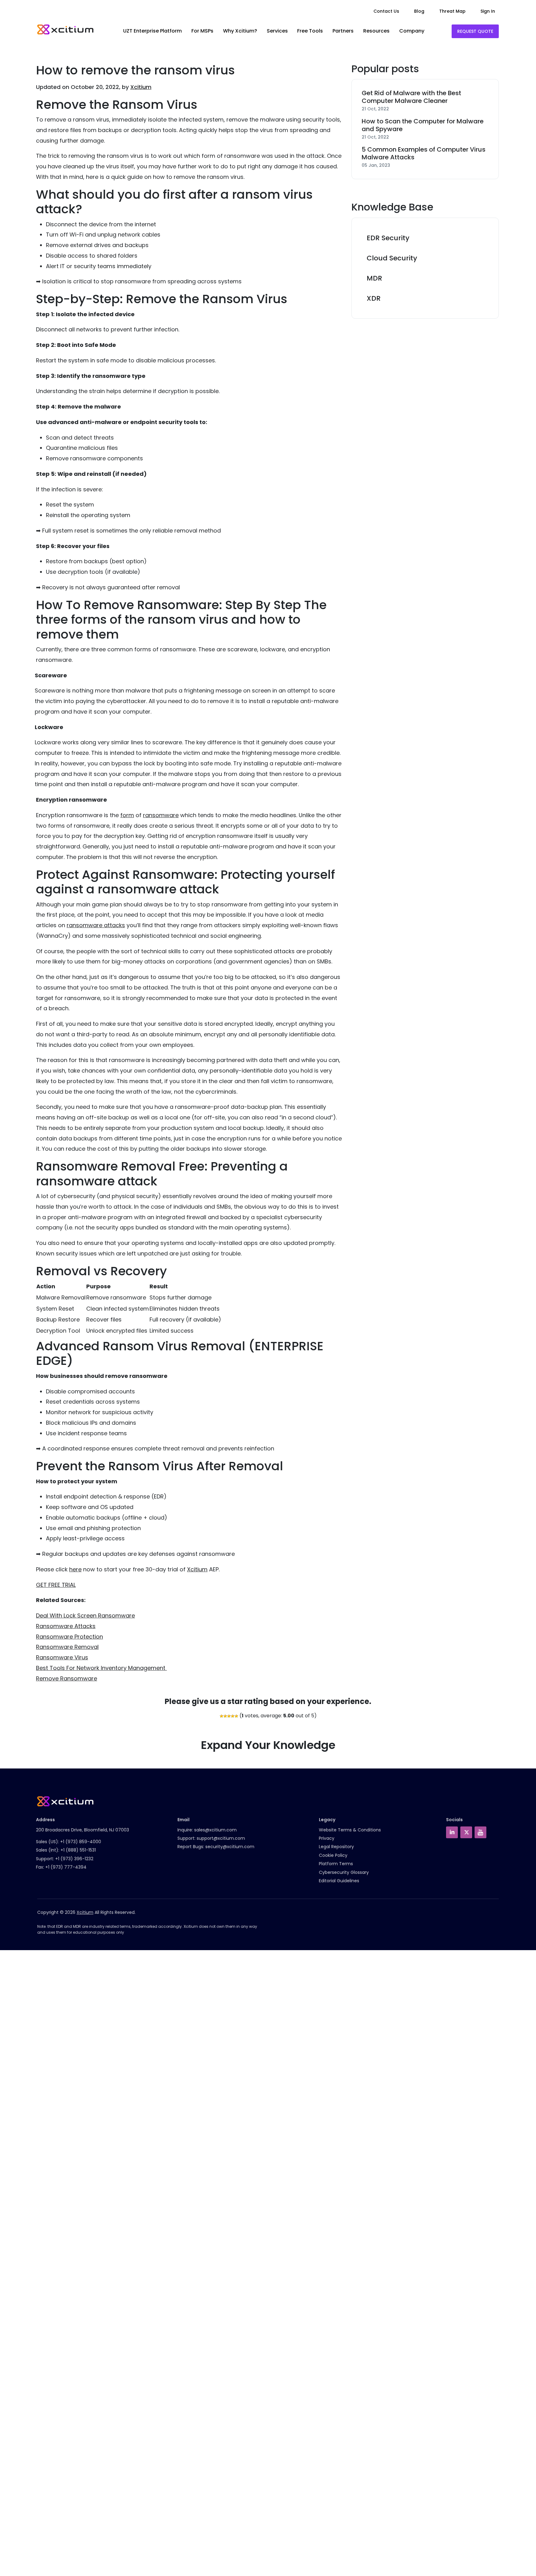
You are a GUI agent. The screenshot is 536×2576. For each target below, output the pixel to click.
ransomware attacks (96, 925)
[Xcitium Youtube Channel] (480, 1832)
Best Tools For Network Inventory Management (101, 1668)
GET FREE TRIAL (56, 1585)
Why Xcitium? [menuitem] (240, 31)
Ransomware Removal (67, 1647)
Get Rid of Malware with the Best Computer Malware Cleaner (411, 97)
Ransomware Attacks (66, 1626)
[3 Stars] (229, 1716)
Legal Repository (336, 1847)
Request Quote (475, 31)
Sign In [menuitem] (488, 11)
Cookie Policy (333, 1855)
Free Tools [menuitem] (310, 31)
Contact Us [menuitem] (386, 11)
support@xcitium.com (221, 1838)
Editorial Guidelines (339, 1881)
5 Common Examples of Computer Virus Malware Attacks (424, 153)
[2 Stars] (225, 1716)
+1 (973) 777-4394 (66, 1867)
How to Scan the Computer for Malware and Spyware (423, 125)
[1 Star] (221, 1716)
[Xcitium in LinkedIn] (452, 1832)
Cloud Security (392, 258)
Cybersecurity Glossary (344, 1872)
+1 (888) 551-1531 (78, 1850)
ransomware (161, 815)
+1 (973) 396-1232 (74, 1859)
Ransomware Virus (62, 1657)
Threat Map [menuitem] (452, 11)
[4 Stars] (233, 1716)
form (127, 815)
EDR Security (388, 238)
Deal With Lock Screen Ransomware (85, 1616)
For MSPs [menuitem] (202, 31)
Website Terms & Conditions (350, 1830)
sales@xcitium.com (215, 1830)
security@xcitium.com (230, 1847)
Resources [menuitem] (376, 31)
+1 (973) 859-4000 (81, 1842)
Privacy (327, 1838)
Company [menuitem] (412, 31)
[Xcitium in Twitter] (466, 1832)
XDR (374, 298)
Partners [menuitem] (343, 31)
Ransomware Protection (69, 1637)
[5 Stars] (236, 1716)
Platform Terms (336, 1864)
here (75, 1569)
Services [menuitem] (277, 31)
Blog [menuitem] (419, 11)
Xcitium (141, 87)
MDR (374, 278)
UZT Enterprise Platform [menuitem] (152, 31)
